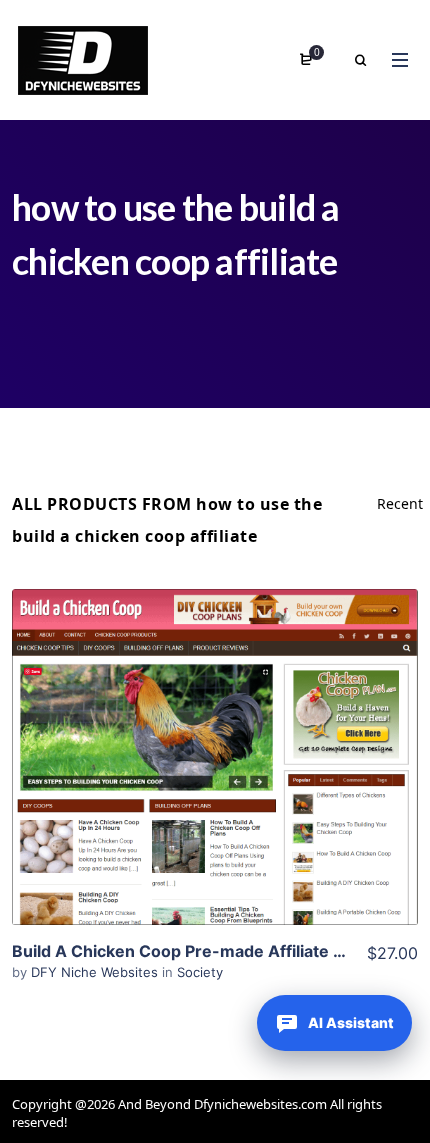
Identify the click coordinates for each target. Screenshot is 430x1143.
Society (200, 972)
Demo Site (215, 788)
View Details (215, 727)
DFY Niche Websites (96, 972)
